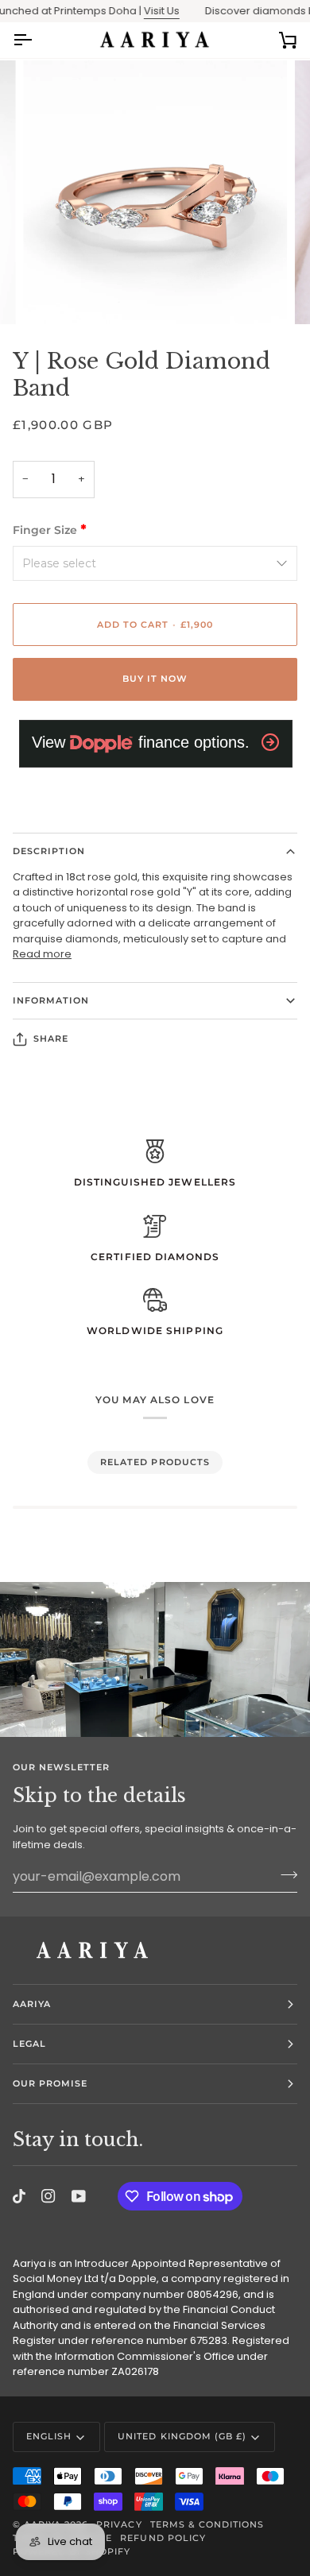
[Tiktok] (19, 2196)
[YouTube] (79, 2196)
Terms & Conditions (207, 2524)
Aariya (32, 2004)
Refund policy (163, 2538)
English (49, 2436)
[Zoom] (53, 294)
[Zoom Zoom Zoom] (155, 192)
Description (49, 851)
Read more (42, 954)
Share (51, 1039)
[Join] (284, 1874)
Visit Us (145, 11)
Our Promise (50, 2083)
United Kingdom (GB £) (182, 2436)
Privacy (119, 2524)
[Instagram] (48, 2196)
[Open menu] (37, 40)
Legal (29, 2044)
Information (51, 1000)
